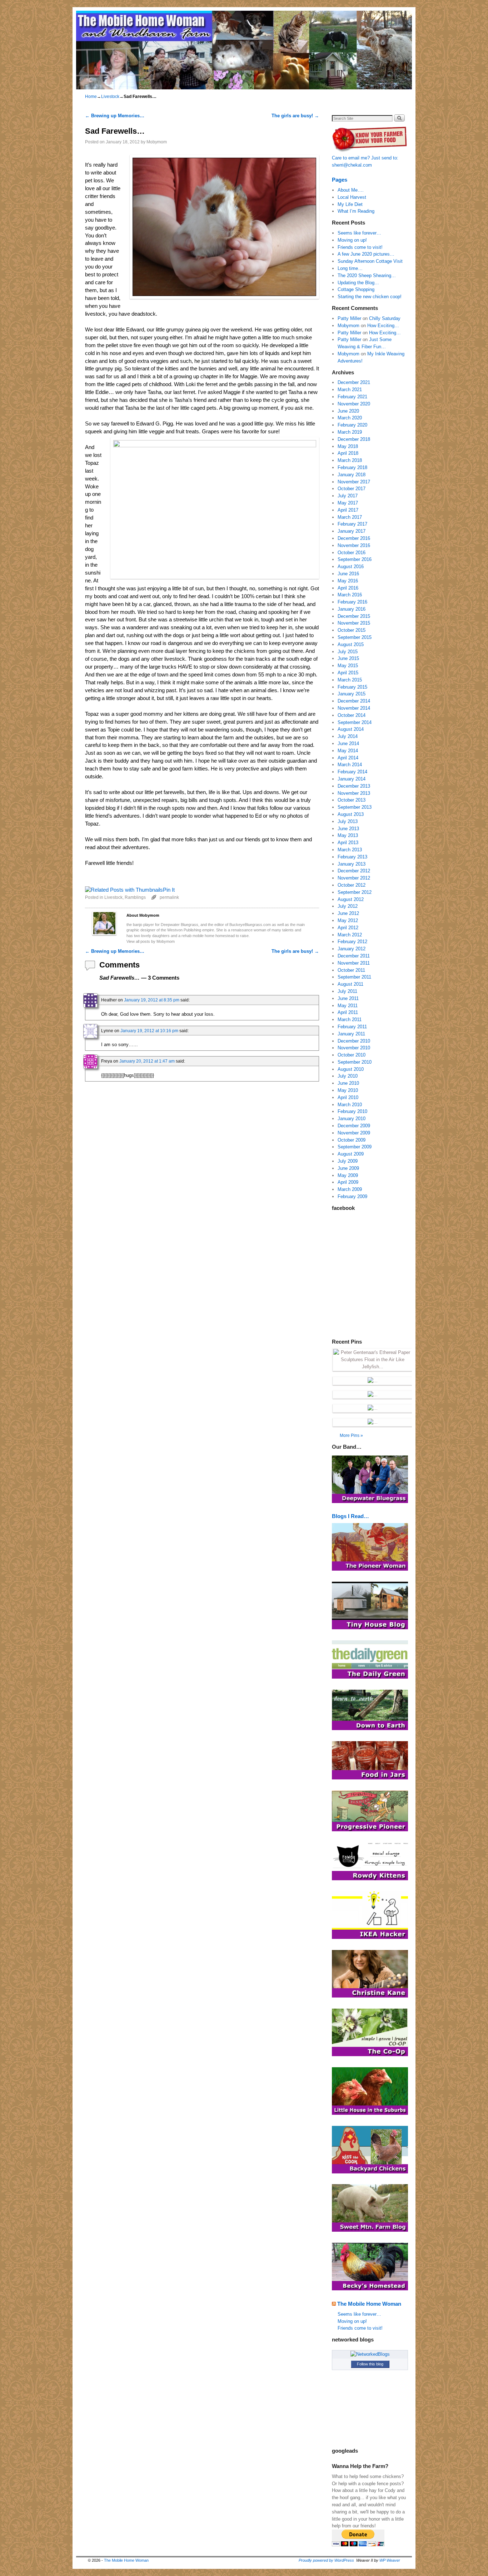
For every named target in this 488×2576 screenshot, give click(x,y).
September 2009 (355, 1147)
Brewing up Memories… (115, 116)
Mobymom (157, 142)
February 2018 (352, 467)
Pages (340, 180)
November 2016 (354, 545)
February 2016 (352, 602)
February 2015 (352, 687)
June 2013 (348, 829)
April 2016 (348, 588)
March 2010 (350, 1105)
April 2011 (348, 1012)
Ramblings (135, 897)
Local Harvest (352, 197)
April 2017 (348, 510)
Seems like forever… (359, 233)
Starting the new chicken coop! (370, 297)
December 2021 (354, 382)
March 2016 (350, 595)
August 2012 (351, 899)
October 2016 (352, 553)
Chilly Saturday (385, 318)
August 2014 (351, 729)
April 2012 (348, 928)
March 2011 (350, 1019)
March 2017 (350, 517)
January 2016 (352, 609)
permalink (169, 897)
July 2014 (348, 736)
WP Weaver (390, 2560)
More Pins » (351, 1435)
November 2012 (354, 878)
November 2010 (354, 1048)
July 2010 (348, 1076)
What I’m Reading (356, 211)
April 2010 (348, 1097)
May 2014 (348, 751)
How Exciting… (383, 326)
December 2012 (354, 871)
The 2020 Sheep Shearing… (367, 275)
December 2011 (354, 956)
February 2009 (352, 1196)
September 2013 (355, 807)
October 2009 (352, 1140)
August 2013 (351, 814)
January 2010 (352, 1119)
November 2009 (354, 1133)
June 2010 (348, 1083)
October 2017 (352, 489)
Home (91, 97)
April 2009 (348, 1182)
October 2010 (352, 1055)
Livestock (110, 97)
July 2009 (348, 1161)
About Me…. (351, 190)
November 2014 (354, 708)
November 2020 (354, 404)
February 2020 (352, 425)
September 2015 (355, 637)
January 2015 (352, 694)
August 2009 (351, 1154)
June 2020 (348, 411)
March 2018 (350, 460)
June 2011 (348, 998)
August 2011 (350, 984)
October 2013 (352, 800)
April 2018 (348, 453)
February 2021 (352, 397)
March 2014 (350, 765)
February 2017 (352, 524)
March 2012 (350, 935)
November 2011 (354, 963)
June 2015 (348, 658)
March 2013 (350, 850)
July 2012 (348, 906)
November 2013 (354, 793)
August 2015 (351, 644)
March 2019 (350, 432)
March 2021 (350, 390)
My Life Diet (350, 204)
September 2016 (355, 559)
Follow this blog (370, 2364)
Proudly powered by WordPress (326, 2560)
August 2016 (351, 567)
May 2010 (348, 1090)
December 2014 (354, 701)
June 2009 (348, 1168)
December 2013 (354, 786)
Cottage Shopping (356, 289)
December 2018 (354, 439)
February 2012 (352, 942)
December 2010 (354, 1041)
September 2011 (354, 977)
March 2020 (350, 418)
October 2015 (352, 630)
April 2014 (348, 758)
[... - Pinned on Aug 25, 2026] (373, 1381)
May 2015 (348, 666)
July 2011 (347, 991)
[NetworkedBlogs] (370, 2354)
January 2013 (352, 864)
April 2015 (348, 673)
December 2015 (354, 616)
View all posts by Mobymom (151, 941)
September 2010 (355, 1062)
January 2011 (351, 1034)
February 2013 (352, 857)
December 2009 (354, 1126)
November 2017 (354, 482)
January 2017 (352, 531)
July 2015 (348, 652)
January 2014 (352, 779)
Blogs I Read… (350, 1516)
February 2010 (352, 1111)
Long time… (350, 268)
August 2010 (351, 1069)
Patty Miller (349, 318)
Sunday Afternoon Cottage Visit (370, 261)
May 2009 (348, 1175)
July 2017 (348, 496)
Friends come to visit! (360, 247)
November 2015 (354, 623)
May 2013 (348, 835)
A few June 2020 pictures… (366, 254)
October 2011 (351, 970)
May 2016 (348, 581)
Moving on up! (352, 240)
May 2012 (348, 920)
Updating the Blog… (358, 283)
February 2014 (352, 772)
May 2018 (348, 446)
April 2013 (348, 843)
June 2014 (348, 743)
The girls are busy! (295, 116)
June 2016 (348, 574)
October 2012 (352, 885)
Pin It (169, 890)
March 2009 (350, 1189)
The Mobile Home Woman (369, 2304)
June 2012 (348, 913)
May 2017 (348, 503)
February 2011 (352, 1027)
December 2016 (354, 538)
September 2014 (355, 722)
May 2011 (348, 1006)
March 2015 (350, 680)
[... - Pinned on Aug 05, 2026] (373, 1422)
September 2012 (355, 892)
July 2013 (348, 821)
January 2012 (352, 949)
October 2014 (352, 715)
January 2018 (352, 475)
